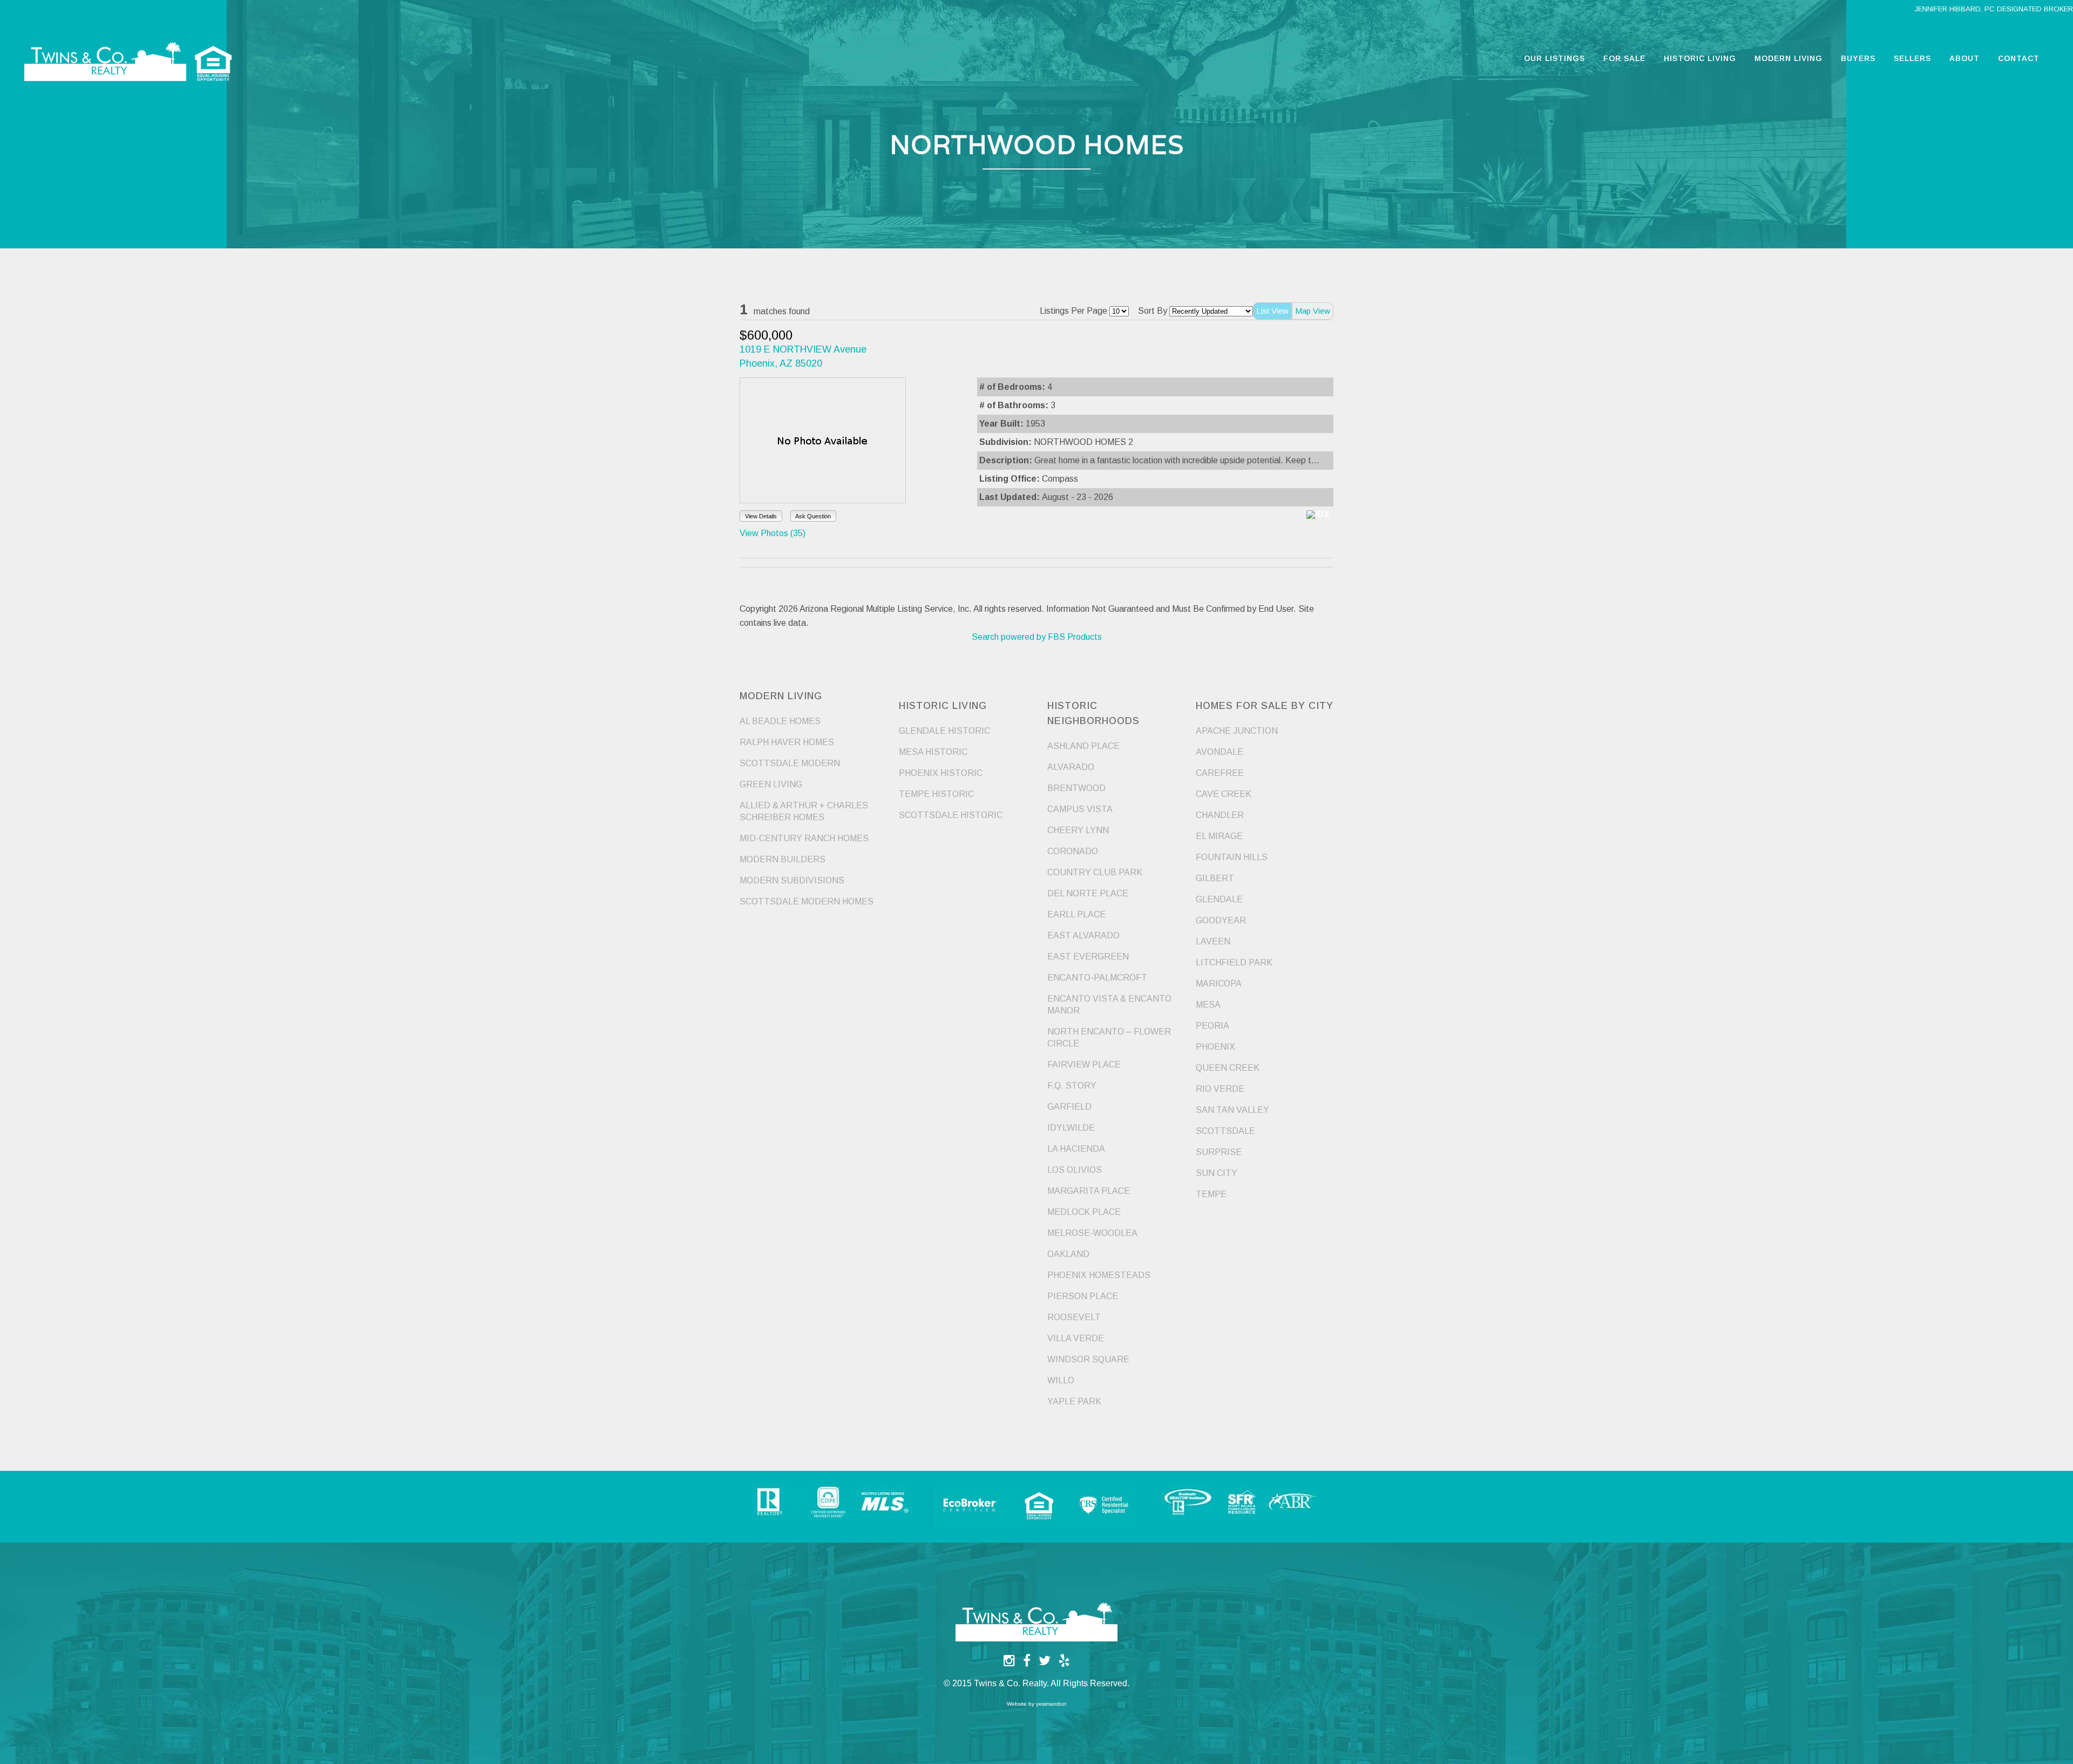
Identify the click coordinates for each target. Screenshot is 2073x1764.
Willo (1061, 1380)
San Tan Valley (1232, 1110)
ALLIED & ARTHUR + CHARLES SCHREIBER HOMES (804, 811)
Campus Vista (1080, 809)
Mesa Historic (933, 752)
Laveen (1213, 941)
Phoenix (1215, 1047)
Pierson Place (1083, 1296)
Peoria (1212, 1026)
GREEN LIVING (771, 784)
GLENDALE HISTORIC (944, 731)
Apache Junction (1237, 731)
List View (1272, 311)
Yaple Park (1074, 1401)
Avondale (1220, 752)
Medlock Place (1084, 1212)
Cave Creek (1224, 794)
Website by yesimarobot (1036, 1704)
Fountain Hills (1232, 857)
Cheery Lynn (1078, 830)
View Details (761, 516)
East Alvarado (1083, 935)
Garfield (1069, 1107)
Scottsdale (1225, 1131)
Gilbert (1215, 878)
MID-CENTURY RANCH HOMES (804, 838)
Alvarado (1071, 767)
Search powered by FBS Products (1037, 637)
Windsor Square (1088, 1359)
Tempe (1211, 1194)
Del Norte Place (1088, 893)
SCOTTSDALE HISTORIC (951, 815)
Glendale (1219, 899)
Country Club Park (1095, 872)
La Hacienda (1076, 1149)
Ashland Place (1083, 746)
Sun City (1217, 1173)
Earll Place (1076, 914)
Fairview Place (1084, 1065)
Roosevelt (1074, 1317)
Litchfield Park (1234, 962)
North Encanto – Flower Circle (1109, 1038)
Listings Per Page (1073, 311)
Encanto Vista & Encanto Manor (1109, 1005)
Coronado (1073, 851)
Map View (1313, 311)
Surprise (1219, 1152)
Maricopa (1219, 984)
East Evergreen (1088, 957)
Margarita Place (1089, 1191)
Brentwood (1076, 788)
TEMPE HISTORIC (936, 794)
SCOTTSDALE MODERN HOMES (807, 901)
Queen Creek (1228, 1068)
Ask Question (813, 516)
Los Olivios (1075, 1170)
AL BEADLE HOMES (780, 721)
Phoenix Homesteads (1099, 1275)
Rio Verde (1220, 1089)
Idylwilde (1071, 1128)
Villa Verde (1076, 1338)
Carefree (1220, 773)
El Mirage (1219, 836)
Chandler (1220, 815)
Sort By (1153, 311)
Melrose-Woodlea (1092, 1233)
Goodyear (1221, 920)
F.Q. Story (1072, 1086)
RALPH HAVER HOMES (787, 742)
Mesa (1208, 1005)
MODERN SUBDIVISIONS (792, 880)
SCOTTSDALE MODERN (790, 763)
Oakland (1068, 1254)
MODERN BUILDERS (783, 859)
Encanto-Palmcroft (1097, 978)
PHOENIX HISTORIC (941, 773)
